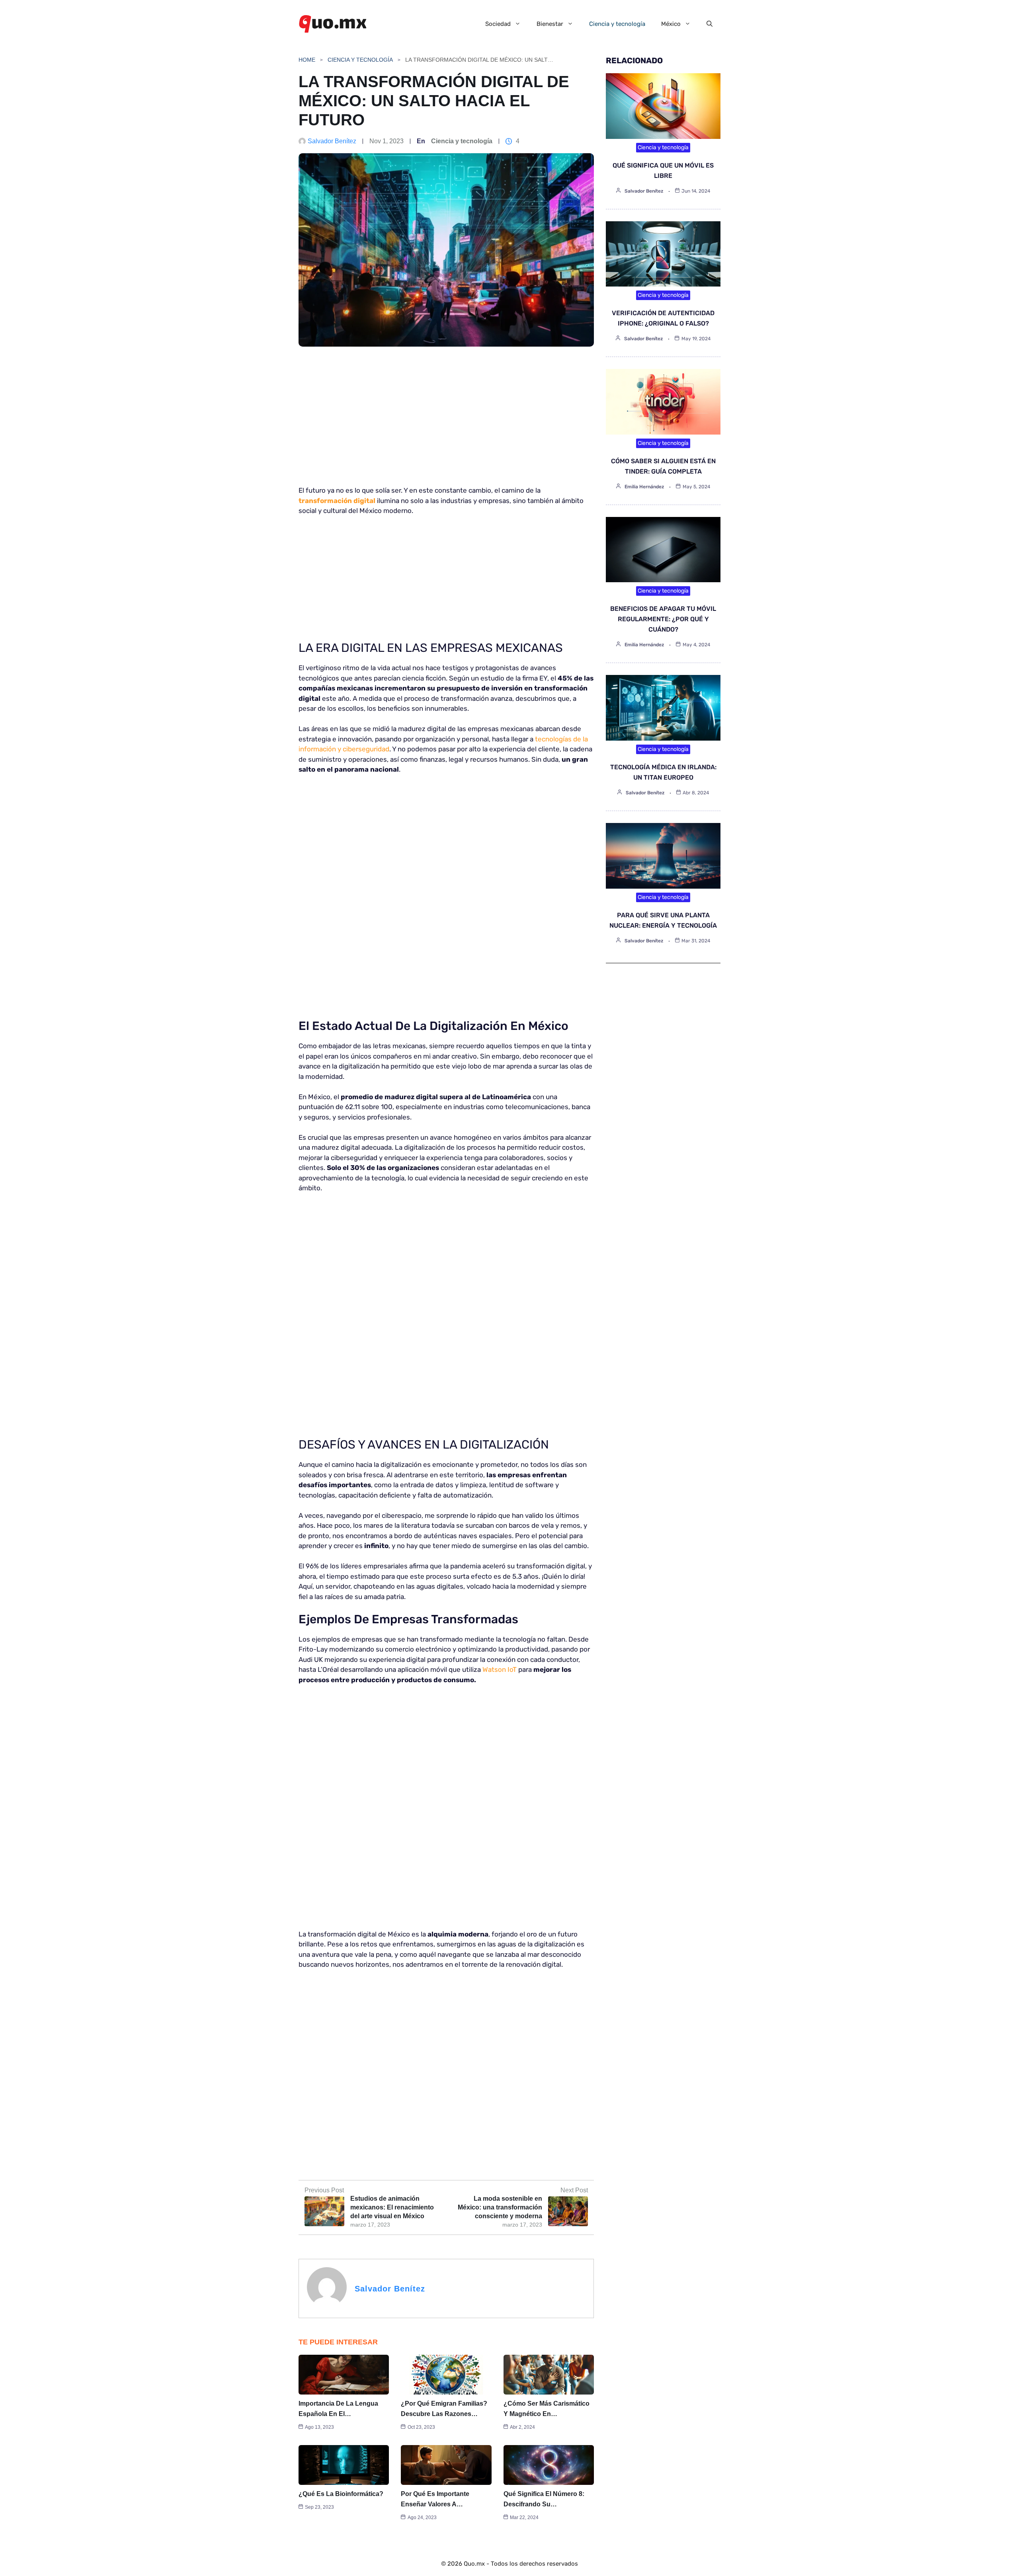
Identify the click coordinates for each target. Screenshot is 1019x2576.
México (671, 24)
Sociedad (498, 24)
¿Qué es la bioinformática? (341, 2494)
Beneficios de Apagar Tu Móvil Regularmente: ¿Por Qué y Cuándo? (663, 619)
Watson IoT (500, 1669)
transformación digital (337, 501)
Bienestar (550, 24)
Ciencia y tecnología (617, 24)
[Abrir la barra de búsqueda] (710, 24)
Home (307, 60)
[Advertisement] (443, 420)
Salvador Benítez (332, 141)
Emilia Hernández (644, 487)
